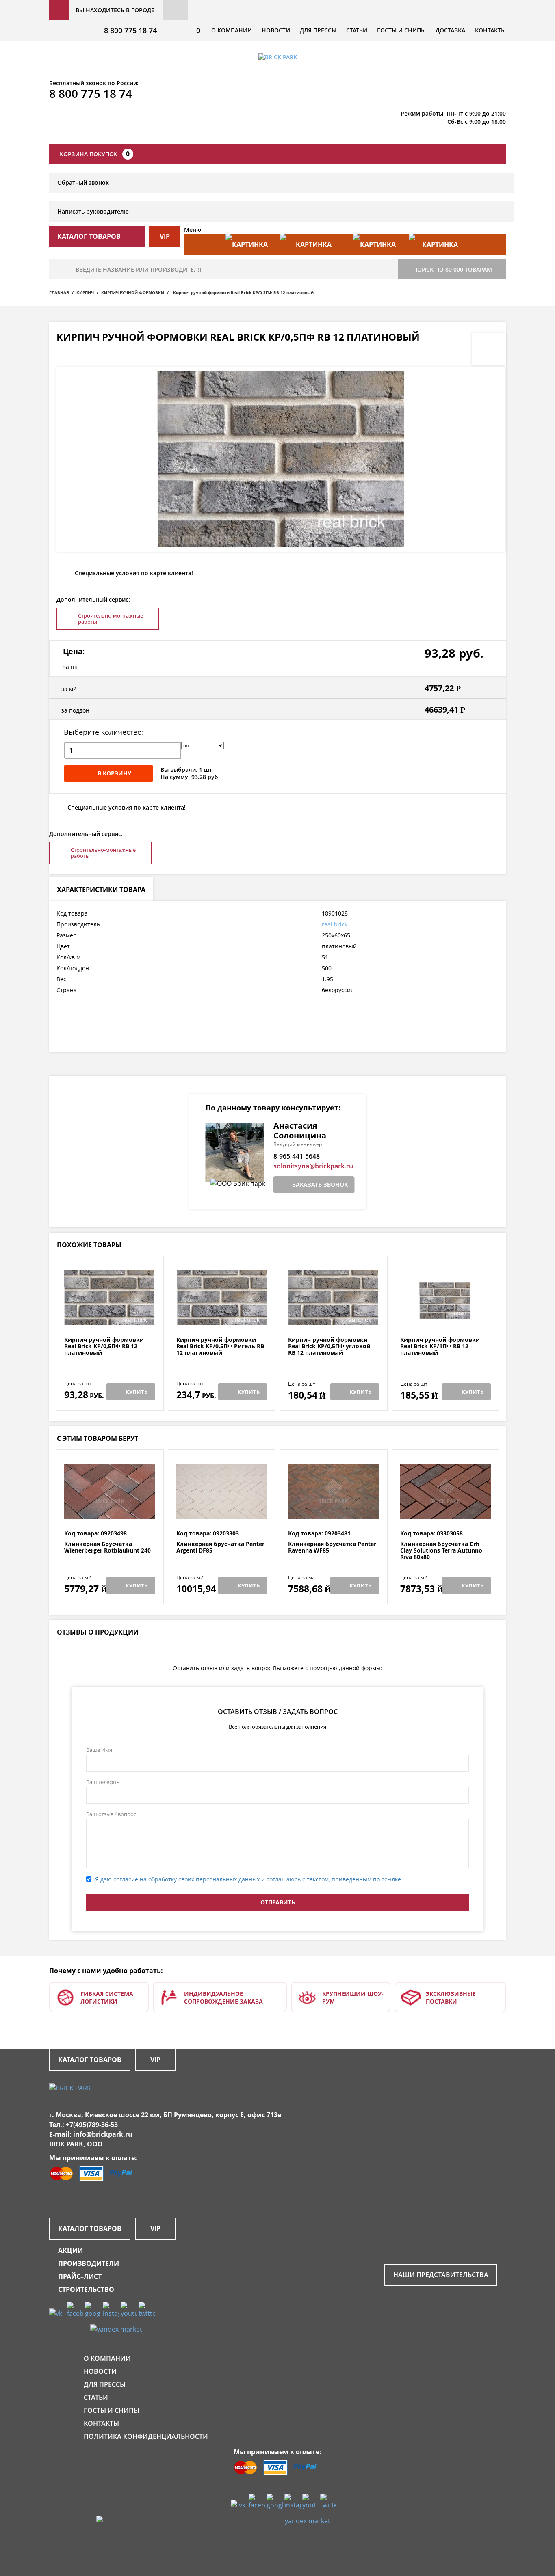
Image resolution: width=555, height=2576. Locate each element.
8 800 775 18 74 (130, 30)
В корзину (114, 773)
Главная (59, 292)
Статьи (357, 30)
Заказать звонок (320, 1184)
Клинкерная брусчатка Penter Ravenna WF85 (332, 1547)
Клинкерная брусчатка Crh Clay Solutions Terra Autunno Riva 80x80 (441, 1550)
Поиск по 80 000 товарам (453, 269)
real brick (335, 924)
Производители (89, 2263)
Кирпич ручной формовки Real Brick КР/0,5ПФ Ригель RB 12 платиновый (220, 1346)
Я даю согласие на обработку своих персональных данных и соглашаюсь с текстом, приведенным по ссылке (248, 1879)
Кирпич (85, 292)
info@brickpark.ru (103, 2134)
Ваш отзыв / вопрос (111, 1814)
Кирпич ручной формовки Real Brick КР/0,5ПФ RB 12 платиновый (104, 1346)
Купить (137, 1392)
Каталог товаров (90, 2060)
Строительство (86, 2289)
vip (165, 236)
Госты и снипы (401, 30)
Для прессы (318, 30)
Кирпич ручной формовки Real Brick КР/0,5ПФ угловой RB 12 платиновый (329, 1346)
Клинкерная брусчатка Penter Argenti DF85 (220, 1547)
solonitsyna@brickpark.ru (313, 1166)
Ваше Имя (99, 1750)
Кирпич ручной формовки (133, 292)
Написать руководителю (93, 211)
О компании (232, 30)
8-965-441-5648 (297, 1156)
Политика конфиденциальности (146, 2436)
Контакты (490, 30)
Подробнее (109, 1317)
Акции (70, 2250)
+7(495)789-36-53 (92, 2125)
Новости (276, 30)
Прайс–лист (80, 2276)
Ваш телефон (103, 1782)
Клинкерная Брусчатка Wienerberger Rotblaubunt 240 (107, 1547)
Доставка (450, 30)
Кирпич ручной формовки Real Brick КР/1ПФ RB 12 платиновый (440, 1346)
